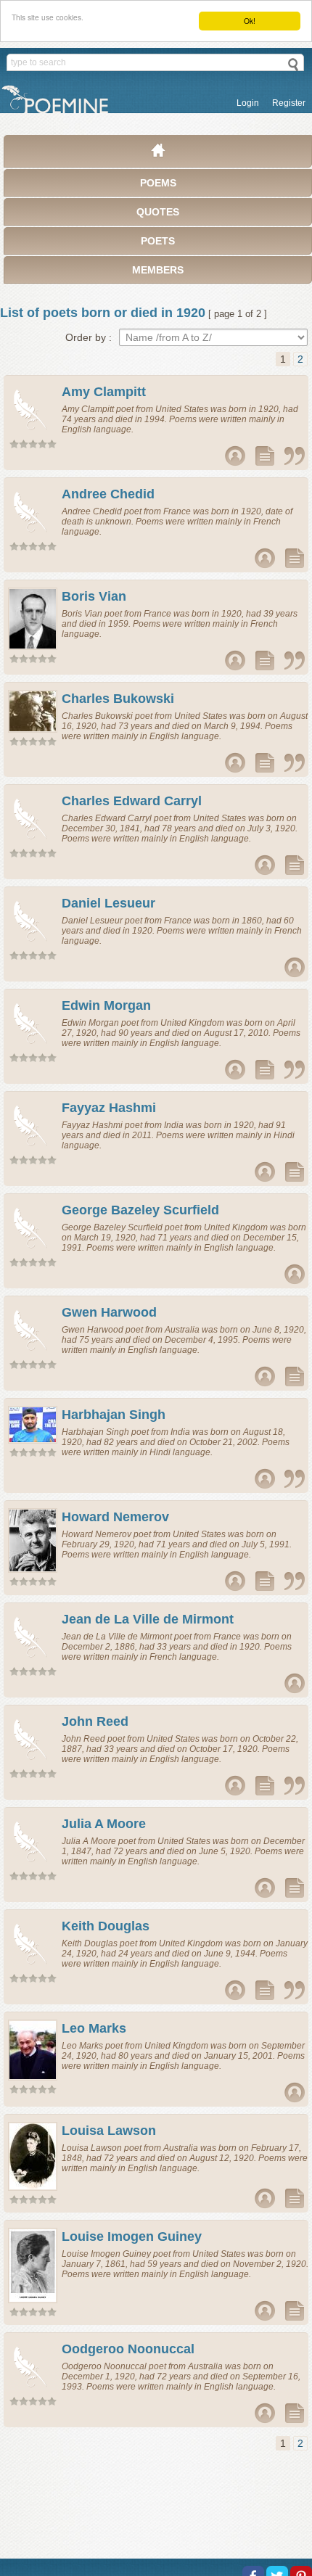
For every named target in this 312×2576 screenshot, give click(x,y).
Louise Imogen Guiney (132, 2236)
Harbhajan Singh (114, 1415)
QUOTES (158, 212)
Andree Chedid (108, 494)
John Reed (95, 1721)
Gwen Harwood (109, 1312)
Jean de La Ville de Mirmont (148, 1619)
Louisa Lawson (109, 2131)
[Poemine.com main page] (158, 154)
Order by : (89, 337)
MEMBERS (158, 270)
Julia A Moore (104, 1824)
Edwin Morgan (106, 1005)
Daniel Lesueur (108, 903)
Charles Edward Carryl (132, 801)
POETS (158, 241)
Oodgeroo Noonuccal (128, 2349)
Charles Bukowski (118, 699)
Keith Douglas (106, 1926)
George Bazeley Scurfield (140, 1210)
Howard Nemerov (115, 1517)
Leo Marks (94, 2028)
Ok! (250, 21)
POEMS (158, 183)
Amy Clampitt (104, 392)
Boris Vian (94, 596)
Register (289, 103)
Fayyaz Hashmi (109, 1108)
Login (248, 103)
